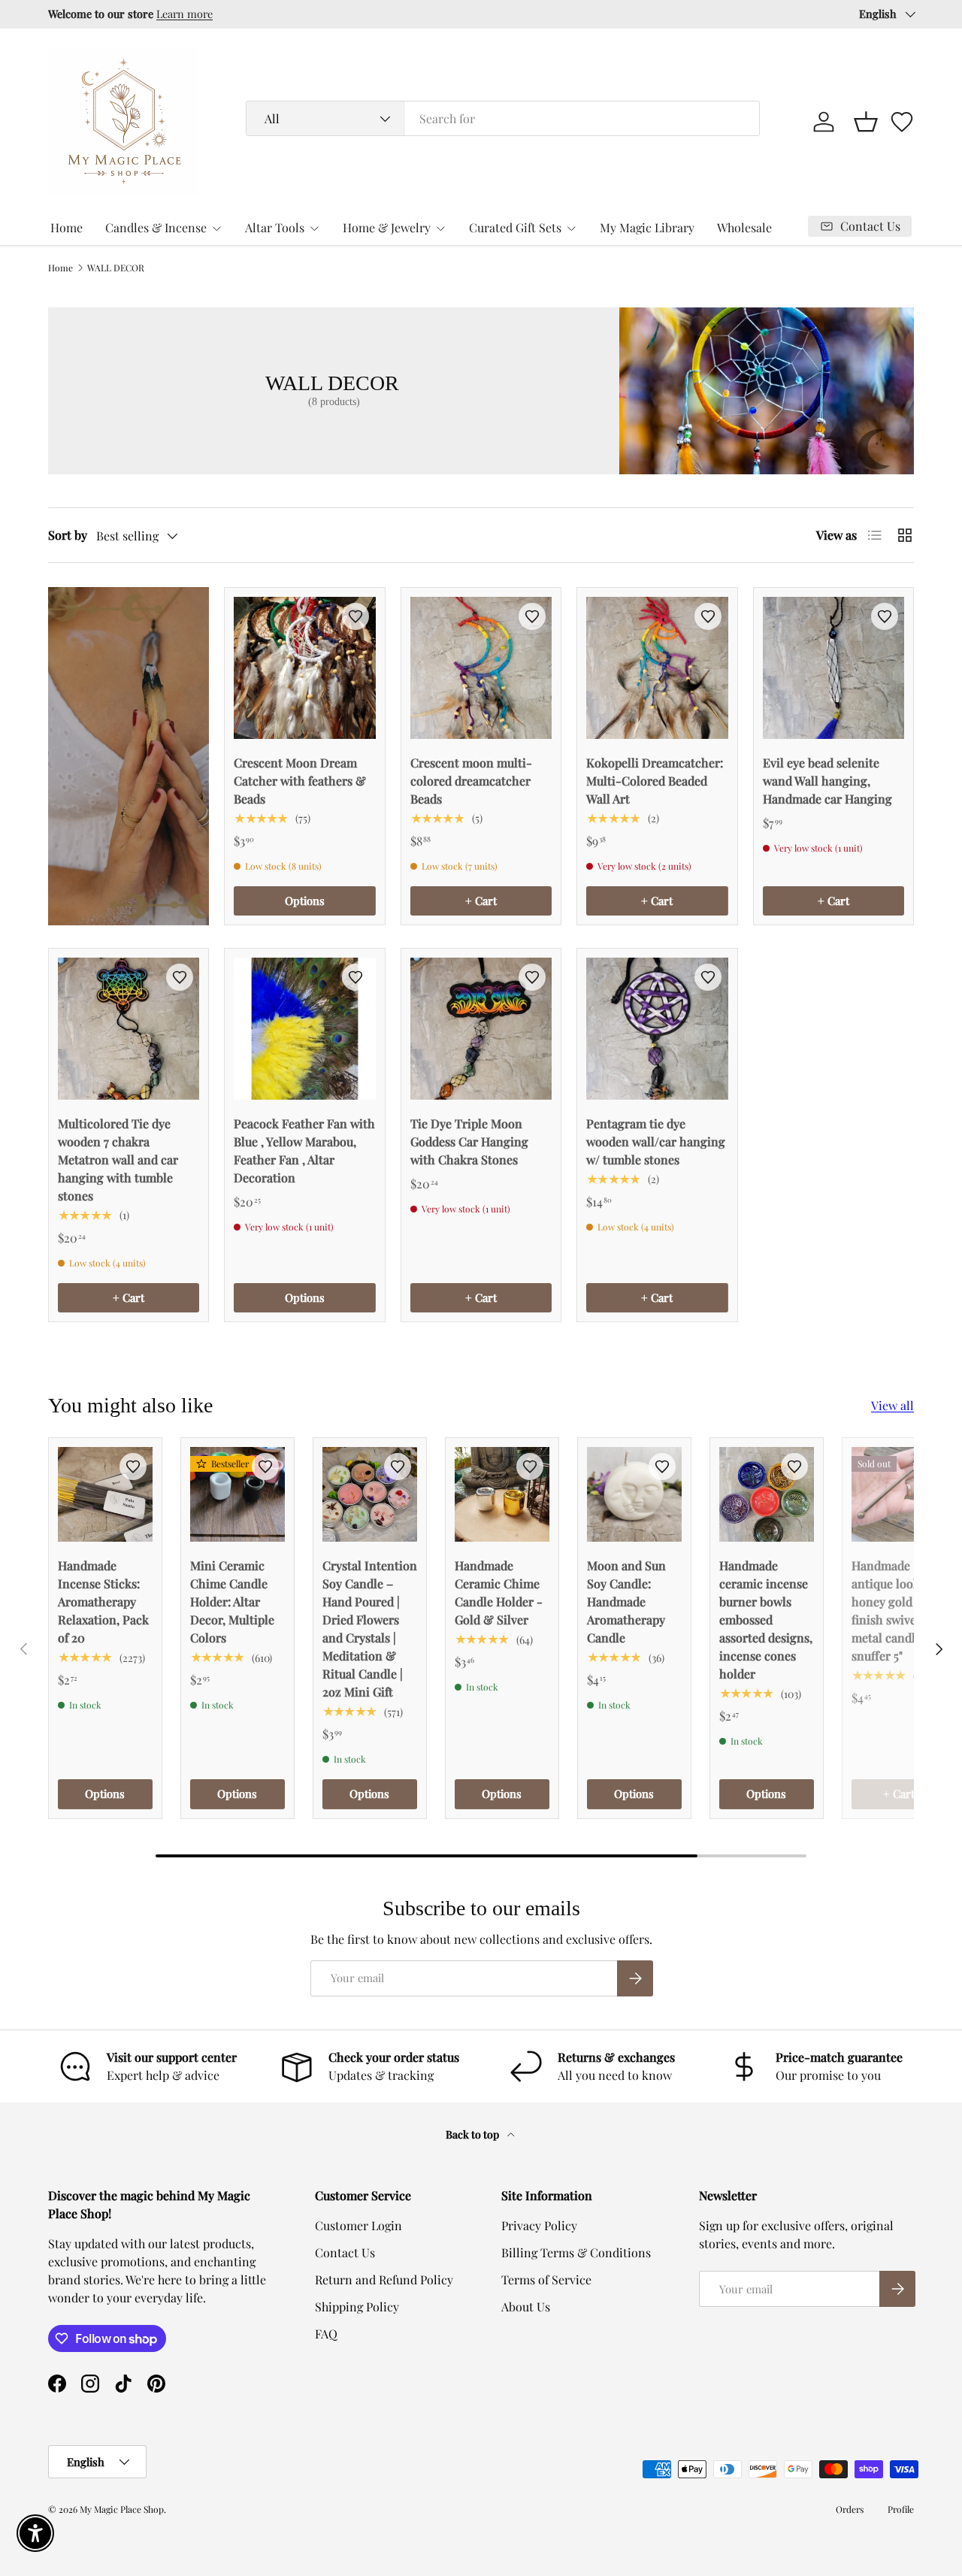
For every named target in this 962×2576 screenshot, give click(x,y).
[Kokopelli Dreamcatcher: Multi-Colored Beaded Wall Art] (657, 667)
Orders (850, 2509)
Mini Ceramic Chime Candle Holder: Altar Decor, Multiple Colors (232, 1601)
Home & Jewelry (387, 227)
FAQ (326, 2334)
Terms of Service (546, 2279)
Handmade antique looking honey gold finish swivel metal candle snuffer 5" (895, 1610)
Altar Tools (275, 227)
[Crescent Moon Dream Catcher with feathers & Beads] (304, 667)
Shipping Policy (357, 2307)
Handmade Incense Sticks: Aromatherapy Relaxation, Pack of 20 (103, 1601)
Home (67, 227)
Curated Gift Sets (515, 227)
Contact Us (345, 2252)
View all (892, 1405)
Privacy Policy (539, 2225)
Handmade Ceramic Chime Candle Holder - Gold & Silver (499, 1592)
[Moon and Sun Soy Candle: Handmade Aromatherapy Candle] (634, 1494)
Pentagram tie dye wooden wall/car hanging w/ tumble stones (656, 1141)
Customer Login (358, 2225)
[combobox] (502, 118)
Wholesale (744, 227)
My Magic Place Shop (122, 2509)
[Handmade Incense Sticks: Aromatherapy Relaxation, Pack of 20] (105, 1494)
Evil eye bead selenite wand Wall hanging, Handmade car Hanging (827, 781)
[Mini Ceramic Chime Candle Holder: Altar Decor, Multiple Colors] (237, 1494)
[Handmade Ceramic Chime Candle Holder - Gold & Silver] (502, 1494)
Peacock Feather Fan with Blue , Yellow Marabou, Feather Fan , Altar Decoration (304, 1150)
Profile (901, 2509)
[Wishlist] (902, 122)
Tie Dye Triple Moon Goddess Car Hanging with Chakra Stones (469, 1141)
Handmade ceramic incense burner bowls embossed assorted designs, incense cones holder (766, 1619)
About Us (526, 2307)
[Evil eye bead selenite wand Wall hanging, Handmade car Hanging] (833, 667)
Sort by (68, 535)
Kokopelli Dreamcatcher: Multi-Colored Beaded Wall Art (655, 781)
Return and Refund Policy (384, 2279)
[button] (866, 122)
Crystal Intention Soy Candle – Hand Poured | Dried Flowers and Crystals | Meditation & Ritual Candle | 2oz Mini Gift (370, 1629)
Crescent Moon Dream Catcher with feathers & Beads (300, 781)
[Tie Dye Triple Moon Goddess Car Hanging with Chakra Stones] (481, 1028)
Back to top (473, 2134)
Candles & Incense (156, 227)
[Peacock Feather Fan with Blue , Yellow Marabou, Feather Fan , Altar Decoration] (304, 1028)
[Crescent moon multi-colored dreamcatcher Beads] (481, 667)
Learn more (245, 14)
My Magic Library (647, 227)
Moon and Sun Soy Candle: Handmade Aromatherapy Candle (626, 1601)
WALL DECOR (116, 268)
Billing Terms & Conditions (576, 2252)
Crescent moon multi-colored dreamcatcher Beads (471, 781)
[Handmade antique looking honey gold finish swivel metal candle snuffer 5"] (899, 1494)
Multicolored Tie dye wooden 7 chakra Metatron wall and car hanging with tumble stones (118, 1159)
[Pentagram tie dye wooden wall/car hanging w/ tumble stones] (657, 1028)
